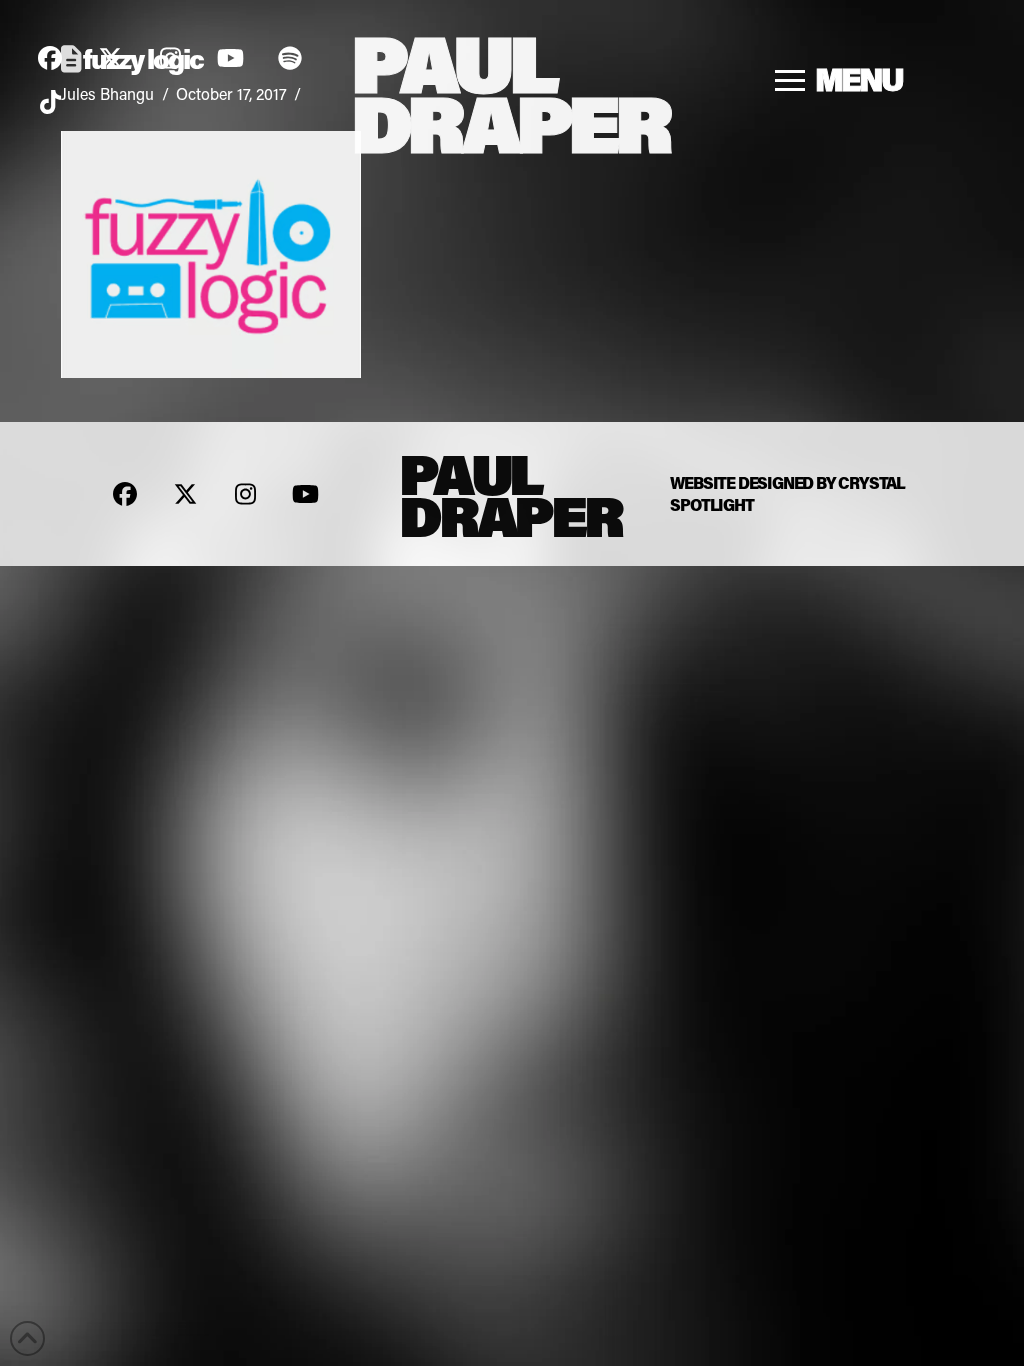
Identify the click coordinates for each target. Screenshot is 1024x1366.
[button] (840, 80)
